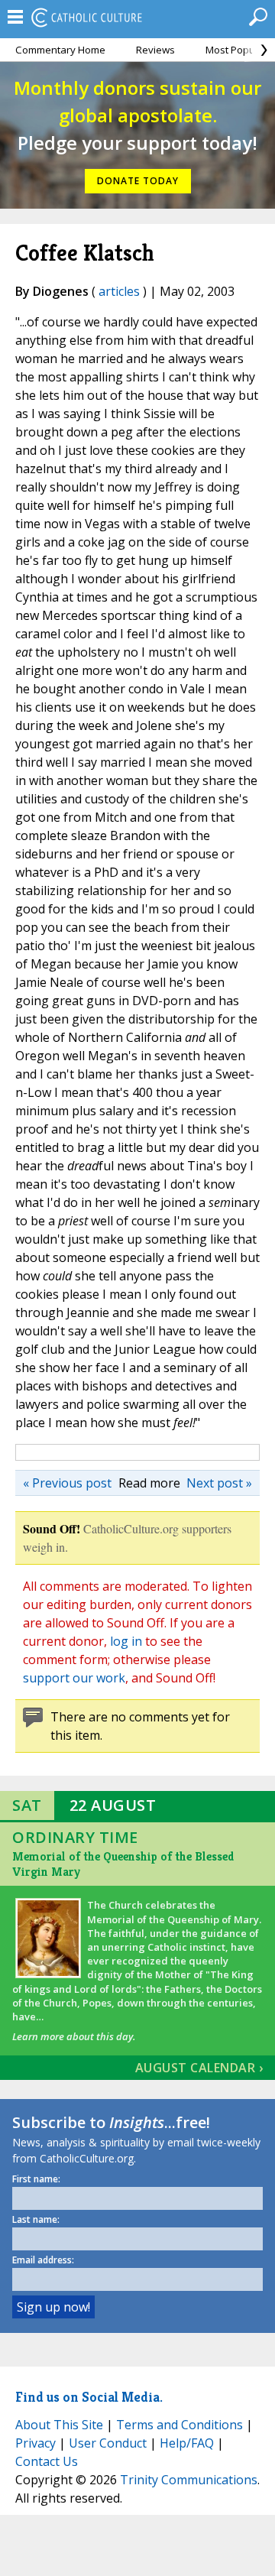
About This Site (59, 2425)
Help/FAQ (187, 2443)
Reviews (155, 50)
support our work (74, 1678)
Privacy (36, 2443)
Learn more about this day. (74, 2036)
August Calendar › (199, 2068)
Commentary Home (60, 50)
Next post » (219, 1483)
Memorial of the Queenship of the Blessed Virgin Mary (123, 1864)
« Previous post (67, 1483)
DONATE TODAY (138, 181)
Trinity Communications (189, 2480)
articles (119, 291)
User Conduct (108, 2443)
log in (126, 1641)
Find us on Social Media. (89, 2397)
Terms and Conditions (180, 2425)
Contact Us (47, 2461)
